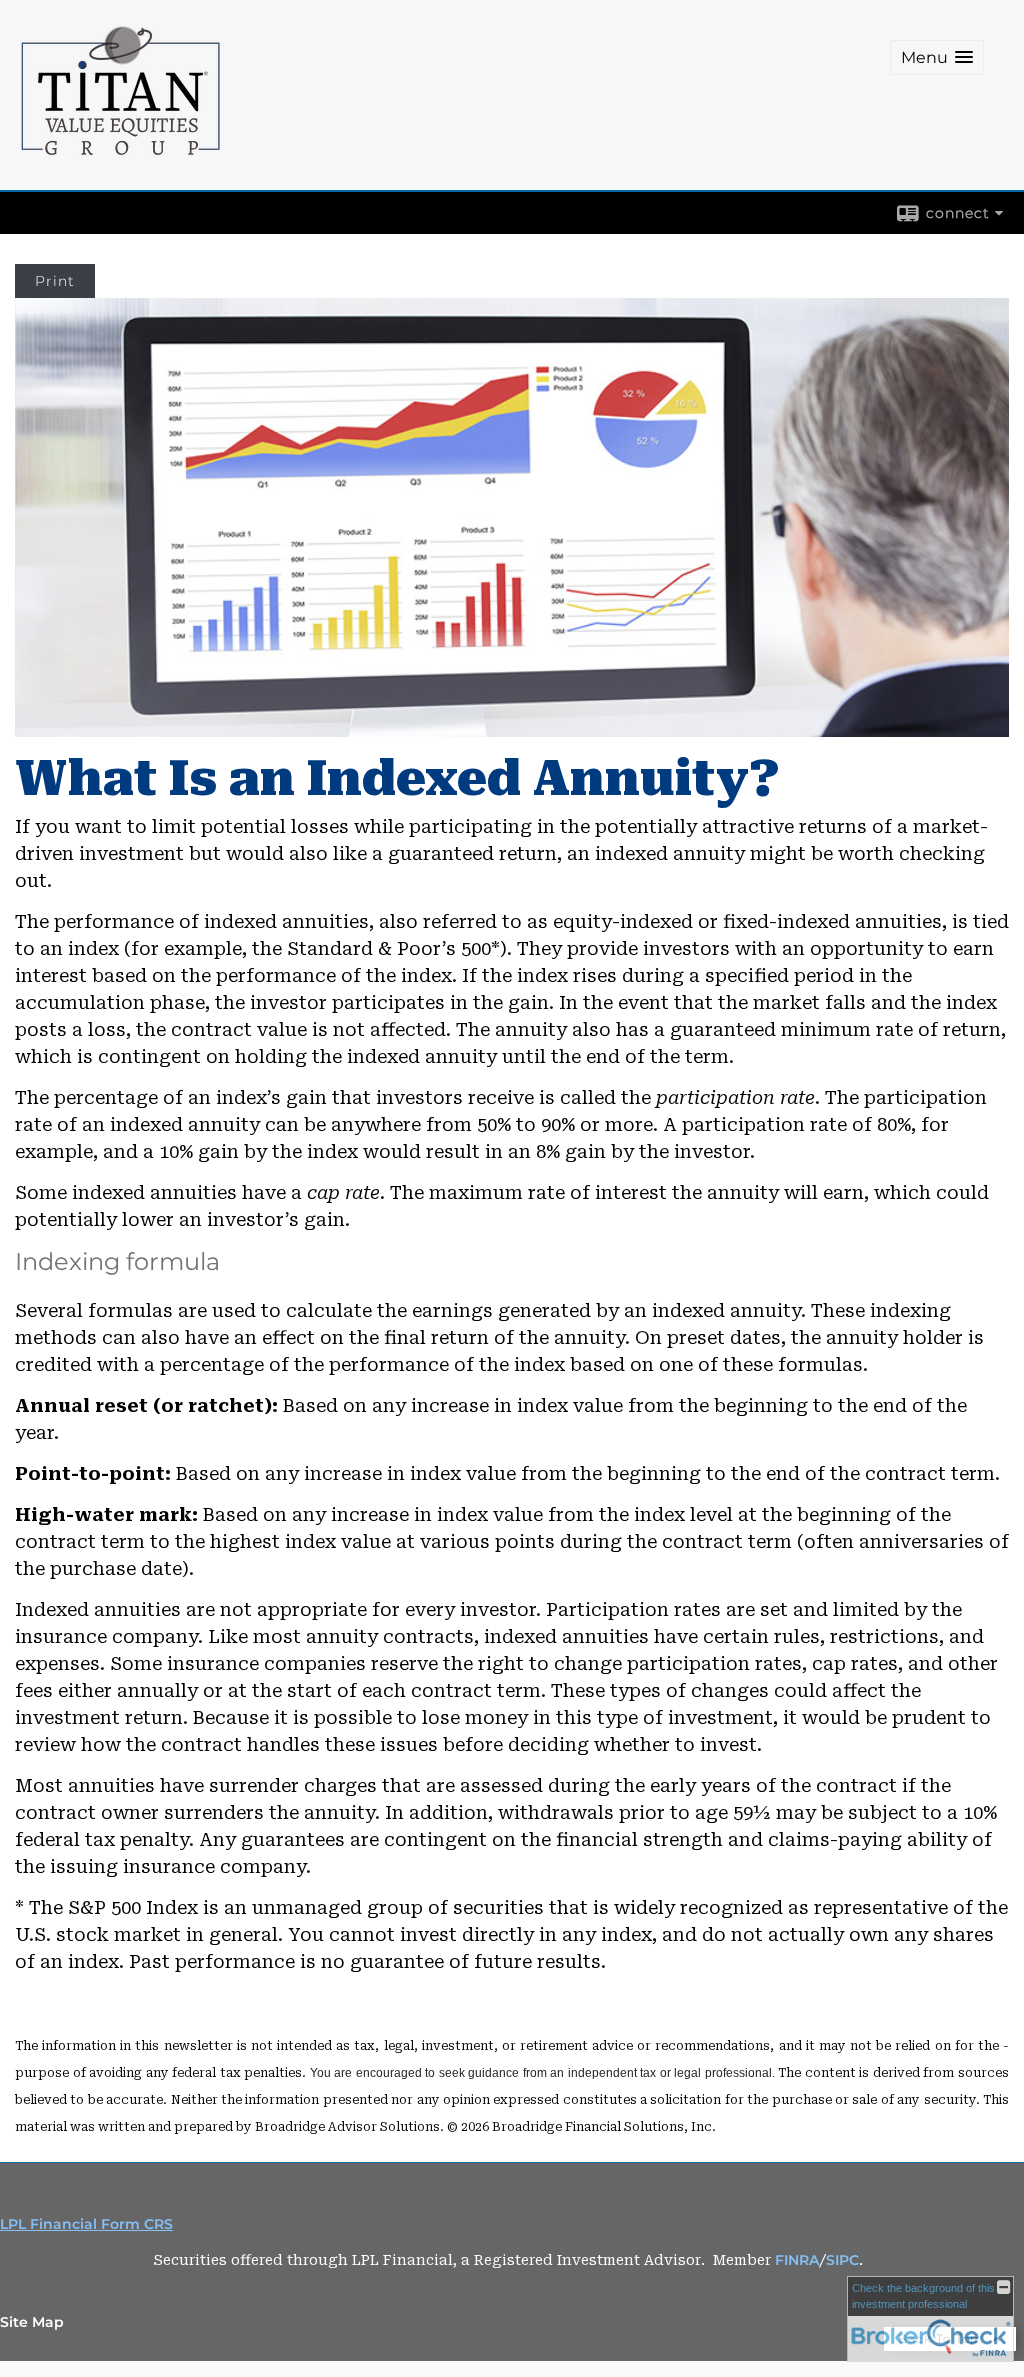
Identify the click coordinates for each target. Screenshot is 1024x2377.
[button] (937, 57)
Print (55, 281)
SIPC (842, 2260)
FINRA (797, 2260)
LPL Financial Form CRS (86, 2224)
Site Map (32, 2322)
